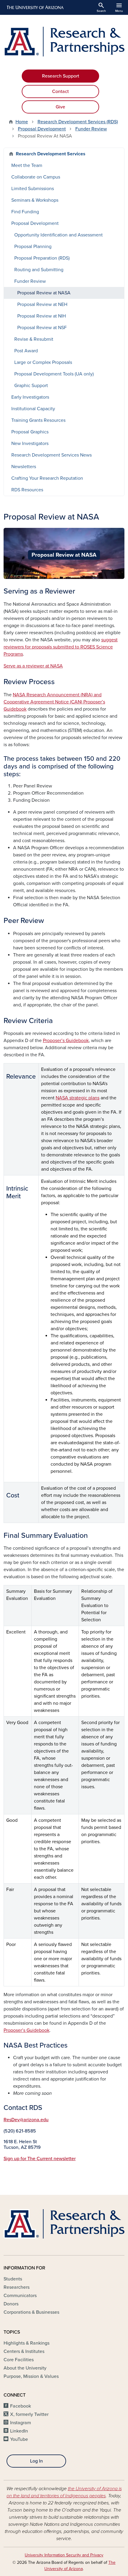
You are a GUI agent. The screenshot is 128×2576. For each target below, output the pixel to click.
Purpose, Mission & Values (31, 2376)
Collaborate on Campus (36, 177)
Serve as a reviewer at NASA (33, 666)
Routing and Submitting (39, 270)
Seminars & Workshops (35, 200)
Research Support (61, 76)
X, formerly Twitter (29, 2414)
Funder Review (91, 129)
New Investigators (30, 443)
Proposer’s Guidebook (66, 1041)
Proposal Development (42, 129)
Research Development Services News (51, 455)
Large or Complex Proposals (43, 362)
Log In (36, 2461)
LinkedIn (19, 2431)
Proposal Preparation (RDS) (42, 258)
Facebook (21, 2406)
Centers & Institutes (24, 2351)
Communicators (20, 2296)
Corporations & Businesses (31, 2312)
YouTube (19, 2439)
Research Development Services (51, 154)
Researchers (17, 2287)
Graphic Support (31, 386)
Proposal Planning (33, 247)
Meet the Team (27, 165)
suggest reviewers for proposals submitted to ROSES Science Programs (61, 647)
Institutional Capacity (33, 409)
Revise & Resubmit (34, 339)
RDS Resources (27, 490)
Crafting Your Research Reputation (47, 478)
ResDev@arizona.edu (26, 2120)
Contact (60, 91)
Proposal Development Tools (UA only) (54, 374)
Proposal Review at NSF (42, 328)
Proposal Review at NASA (44, 293)
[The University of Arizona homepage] (35, 7)
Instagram (21, 2423)
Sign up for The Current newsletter (40, 2159)
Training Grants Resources (38, 420)
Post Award (26, 351)
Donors (11, 2304)
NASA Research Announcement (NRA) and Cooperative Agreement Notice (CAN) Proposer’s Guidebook (54, 702)
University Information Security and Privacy (64, 2555)
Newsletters (24, 467)
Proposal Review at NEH (42, 304)
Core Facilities (19, 2360)
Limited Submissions (33, 189)
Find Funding (25, 212)
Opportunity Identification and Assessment (58, 235)
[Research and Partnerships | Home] (64, 42)
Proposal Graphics (30, 432)
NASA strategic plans (78, 1098)
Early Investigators (30, 397)
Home (22, 122)
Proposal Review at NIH (42, 316)
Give (60, 107)
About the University (25, 2368)
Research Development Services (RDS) (78, 122)
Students (13, 2279)
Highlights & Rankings (26, 2343)
